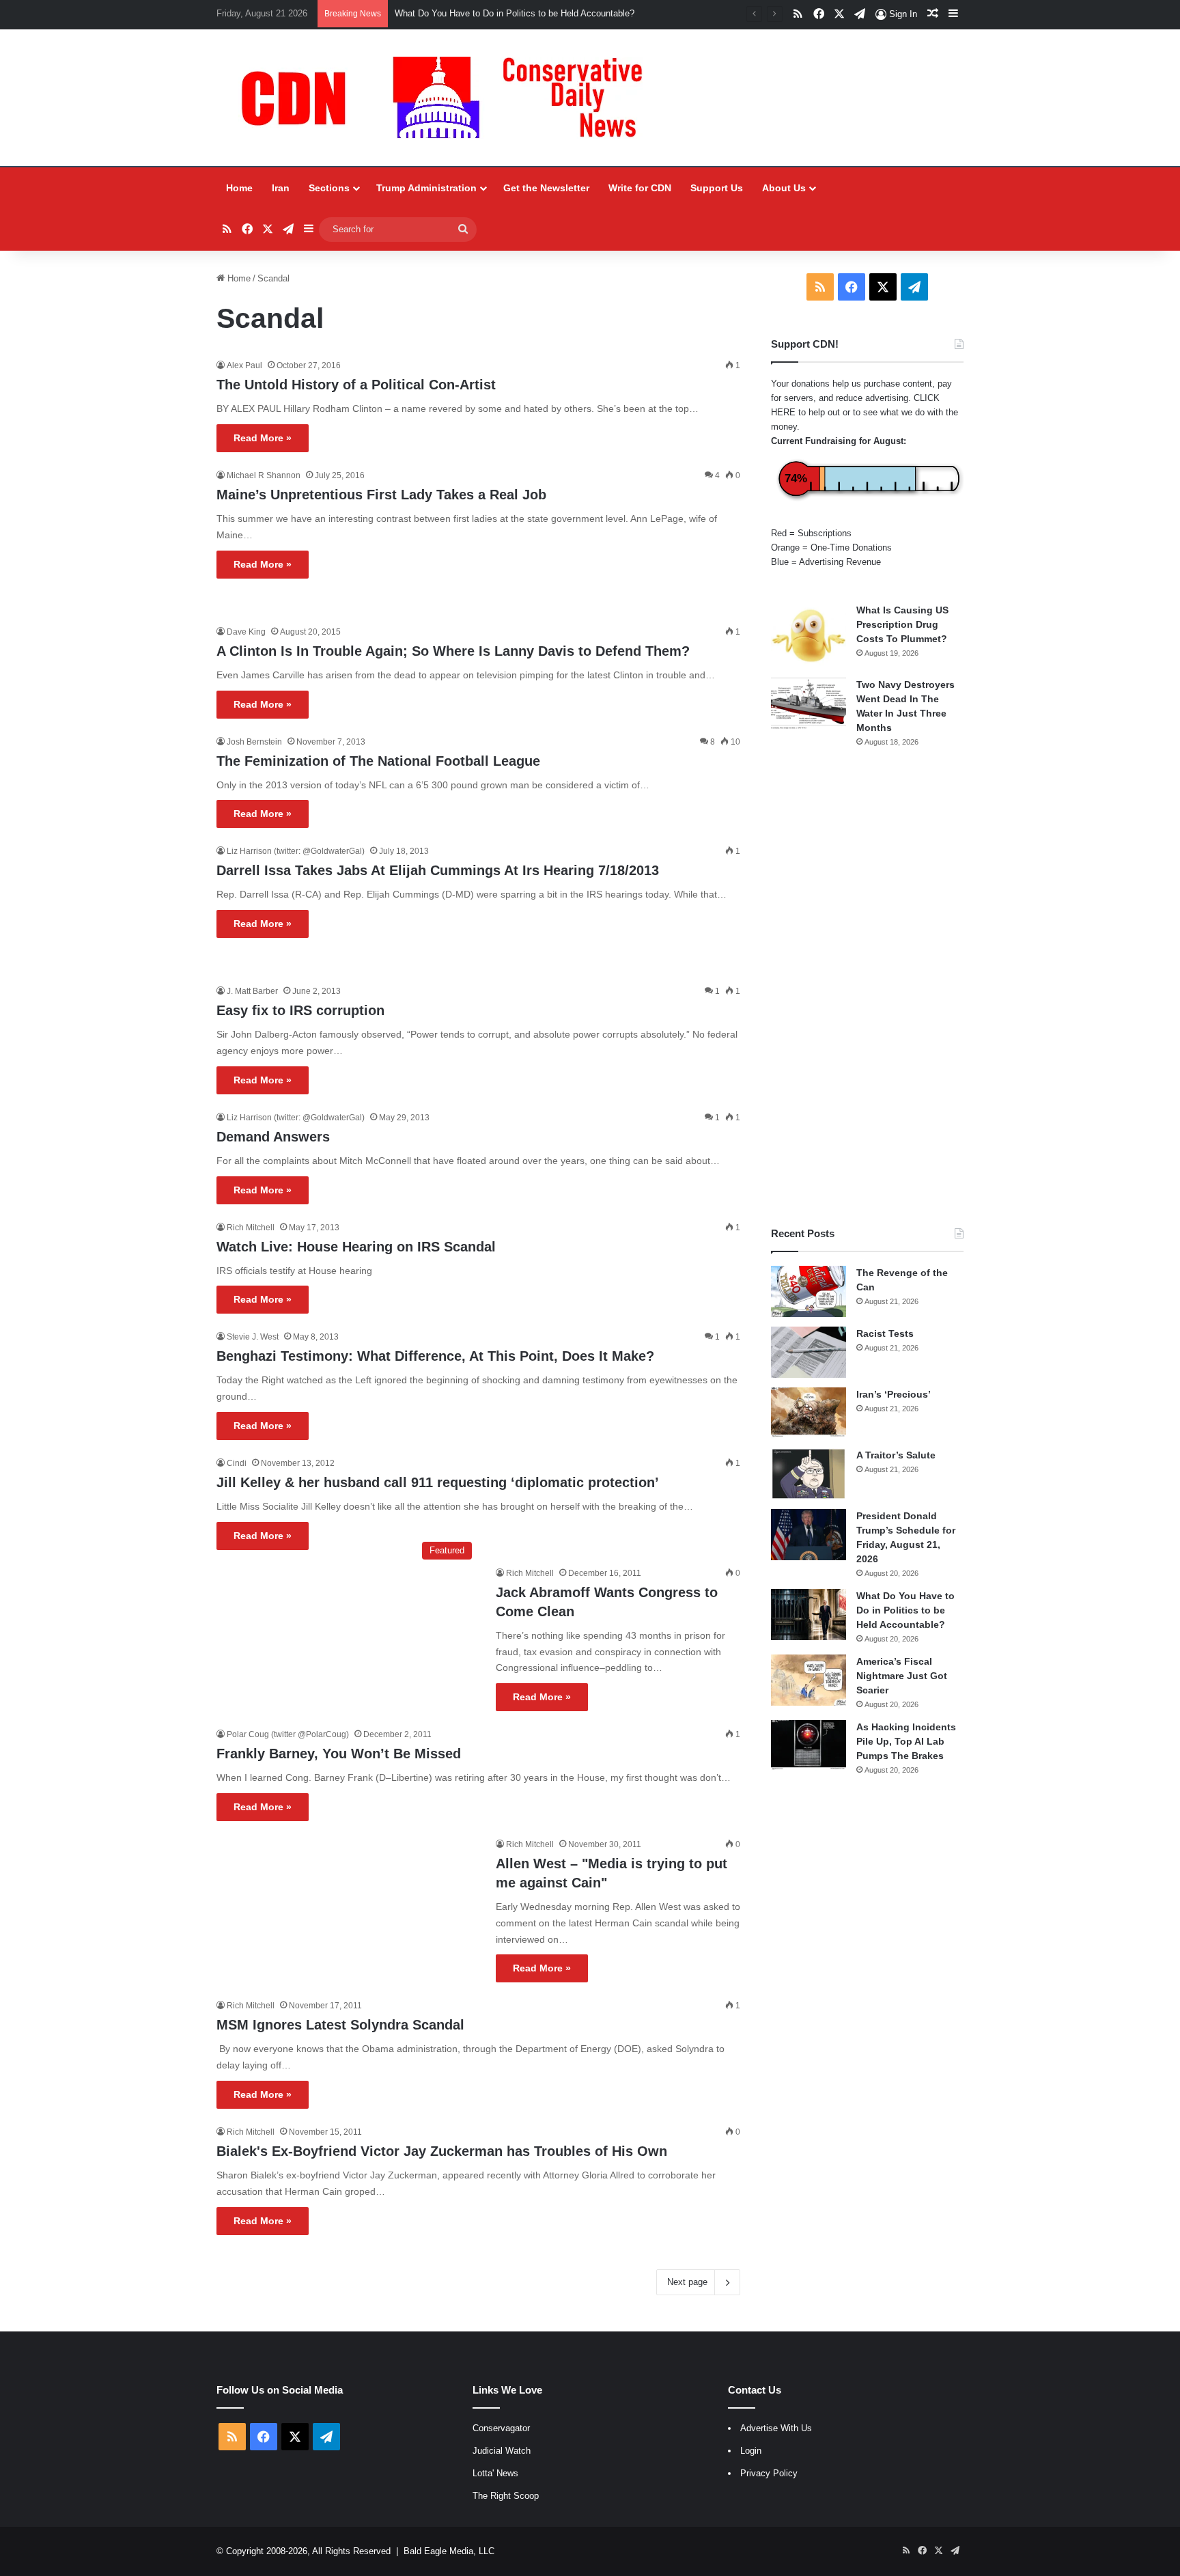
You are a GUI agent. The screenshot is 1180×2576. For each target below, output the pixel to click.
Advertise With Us (776, 2428)
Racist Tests (885, 1333)
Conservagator (501, 2428)
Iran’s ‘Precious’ (894, 1394)
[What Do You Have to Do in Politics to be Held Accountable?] (809, 1615)
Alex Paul (244, 365)
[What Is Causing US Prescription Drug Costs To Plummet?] (809, 636)
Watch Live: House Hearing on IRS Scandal (356, 1247)
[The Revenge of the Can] (809, 1291)
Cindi (237, 1463)
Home (239, 188)
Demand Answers (273, 1137)
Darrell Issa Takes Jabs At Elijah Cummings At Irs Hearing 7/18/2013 (438, 870)
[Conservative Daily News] (449, 98)
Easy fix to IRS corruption (300, 1010)
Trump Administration (426, 188)
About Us (784, 188)
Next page (687, 2282)
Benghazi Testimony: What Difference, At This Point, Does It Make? (435, 1356)
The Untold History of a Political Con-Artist (356, 385)
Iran (281, 188)
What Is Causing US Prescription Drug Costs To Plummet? (902, 624)
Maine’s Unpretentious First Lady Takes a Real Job (381, 495)
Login (751, 2451)
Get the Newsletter (546, 188)
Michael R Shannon (264, 475)
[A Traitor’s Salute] (809, 1474)
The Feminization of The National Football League (378, 761)
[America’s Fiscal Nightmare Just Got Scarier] (809, 1680)
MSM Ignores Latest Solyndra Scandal (340, 2025)
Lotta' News (495, 2473)
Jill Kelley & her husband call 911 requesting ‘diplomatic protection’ (438, 1482)
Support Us (717, 188)
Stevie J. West (253, 1337)
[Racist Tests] (809, 1352)
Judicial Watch (502, 2451)
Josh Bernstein (254, 742)
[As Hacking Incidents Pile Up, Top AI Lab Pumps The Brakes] (809, 1746)
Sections (329, 188)
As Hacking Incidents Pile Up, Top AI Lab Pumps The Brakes (906, 1741)
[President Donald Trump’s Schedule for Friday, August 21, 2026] (809, 1535)
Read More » (263, 438)
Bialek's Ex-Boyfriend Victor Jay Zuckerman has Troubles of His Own (442, 2151)
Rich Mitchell (251, 1228)
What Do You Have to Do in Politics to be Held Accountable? (905, 1610)
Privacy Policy (769, 2473)
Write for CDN (640, 188)
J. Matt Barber (252, 991)
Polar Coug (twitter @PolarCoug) (288, 1734)
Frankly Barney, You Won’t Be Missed (339, 1754)
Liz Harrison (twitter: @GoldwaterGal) (296, 851)
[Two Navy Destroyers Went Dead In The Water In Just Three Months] (809, 703)
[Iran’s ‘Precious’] (809, 1413)
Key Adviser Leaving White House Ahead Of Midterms (502, 13)
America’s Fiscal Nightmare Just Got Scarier (902, 1676)
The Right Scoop (506, 2496)
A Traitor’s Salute (896, 1455)
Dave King (246, 632)
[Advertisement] (867, 987)
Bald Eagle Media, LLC (449, 2551)
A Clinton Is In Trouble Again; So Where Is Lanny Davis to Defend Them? (453, 651)
